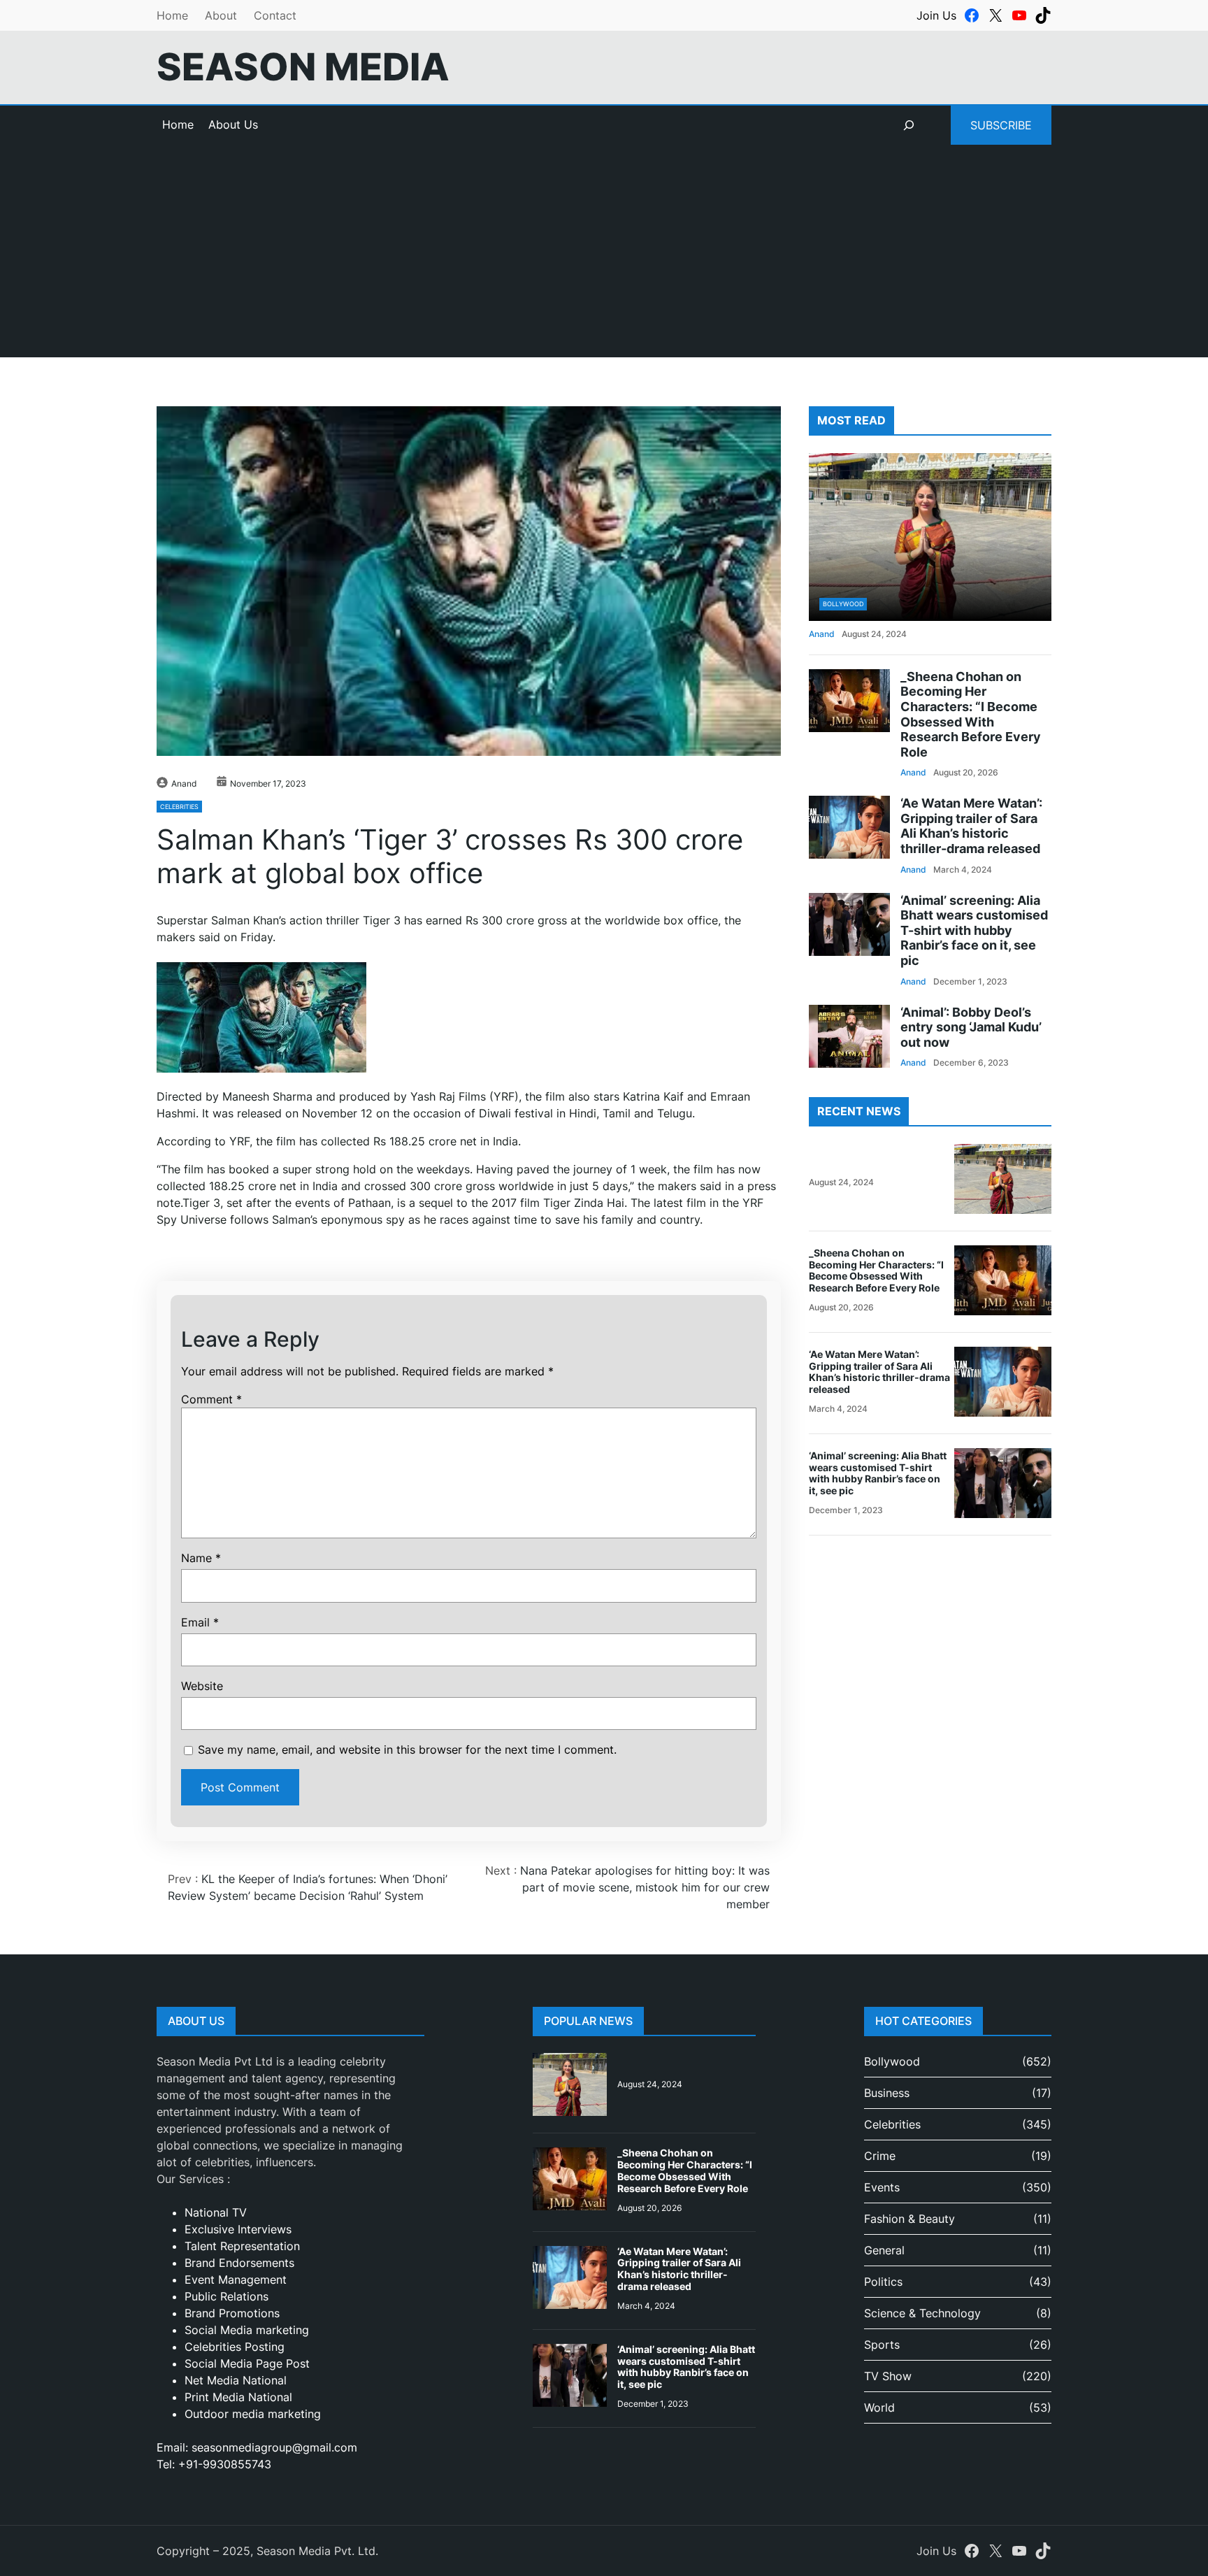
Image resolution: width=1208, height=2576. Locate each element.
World (879, 2407)
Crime (880, 2156)
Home (172, 15)
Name (201, 1558)
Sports (882, 2345)
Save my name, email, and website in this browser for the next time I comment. (407, 1749)
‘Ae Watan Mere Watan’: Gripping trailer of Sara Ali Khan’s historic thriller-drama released (971, 826)
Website (202, 1686)
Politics (883, 2282)
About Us (233, 124)
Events (882, 2187)
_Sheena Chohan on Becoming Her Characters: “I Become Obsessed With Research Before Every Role (971, 714)
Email (200, 1622)
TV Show (888, 2376)
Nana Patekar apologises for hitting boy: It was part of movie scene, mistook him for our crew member (645, 1887)
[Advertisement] (604, 259)
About (221, 15)
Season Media (303, 67)
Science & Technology (922, 2313)
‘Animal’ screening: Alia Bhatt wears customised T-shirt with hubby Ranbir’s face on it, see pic (974, 930)
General (884, 2250)
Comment (211, 1399)
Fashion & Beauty (909, 2219)
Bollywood (843, 604)
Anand (184, 783)
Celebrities (179, 807)
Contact (275, 15)
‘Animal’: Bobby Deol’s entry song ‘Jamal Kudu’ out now (971, 1027)
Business (887, 2093)
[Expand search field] (909, 125)
